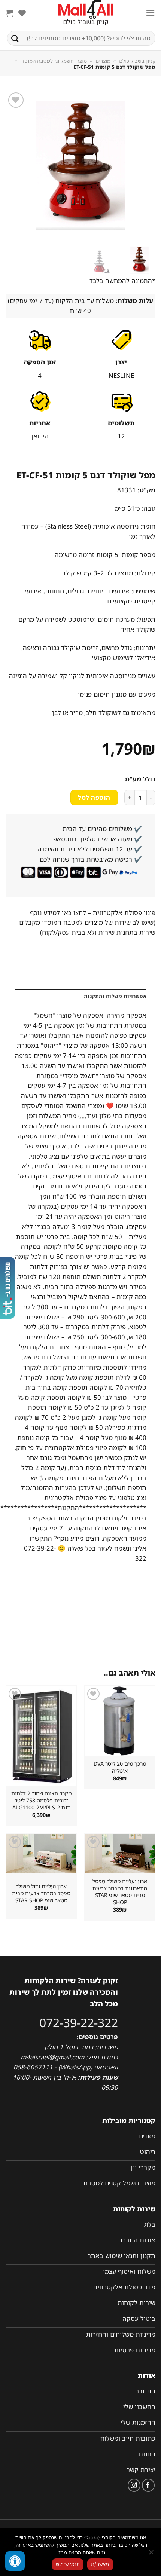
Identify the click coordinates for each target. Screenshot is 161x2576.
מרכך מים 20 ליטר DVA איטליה (120, 1767)
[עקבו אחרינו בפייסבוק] (148, 2485)
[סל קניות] (9, 13)
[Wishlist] (22, 13)
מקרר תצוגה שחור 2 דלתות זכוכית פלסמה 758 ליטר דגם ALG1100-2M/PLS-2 (41, 1800)
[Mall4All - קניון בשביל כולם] (86, 13)
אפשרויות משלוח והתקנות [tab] (115, 996)
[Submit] (15, 38)
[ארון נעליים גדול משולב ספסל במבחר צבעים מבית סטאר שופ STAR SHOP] (41, 1854)
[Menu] (151, 13)
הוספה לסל (94, 798)
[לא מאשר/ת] (152, 2554)
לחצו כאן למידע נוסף (58, 913)
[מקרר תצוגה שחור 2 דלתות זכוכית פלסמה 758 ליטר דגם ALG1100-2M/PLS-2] (41, 1736)
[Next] (13, 165)
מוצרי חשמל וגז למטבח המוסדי (54, 61)
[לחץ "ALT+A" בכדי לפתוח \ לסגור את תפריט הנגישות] (15, 2561)
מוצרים (103, 61)
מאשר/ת (100, 2564)
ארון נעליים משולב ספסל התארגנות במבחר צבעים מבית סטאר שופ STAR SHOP (120, 1892)
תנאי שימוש (68, 2564)
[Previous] (143, 165)
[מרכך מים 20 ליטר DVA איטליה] (120, 1721)
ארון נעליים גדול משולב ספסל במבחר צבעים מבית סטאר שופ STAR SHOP (41, 1893)
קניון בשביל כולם (137, 61)
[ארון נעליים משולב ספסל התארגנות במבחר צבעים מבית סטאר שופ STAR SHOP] (120, 1854)
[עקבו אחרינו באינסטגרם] (134, 2485)
